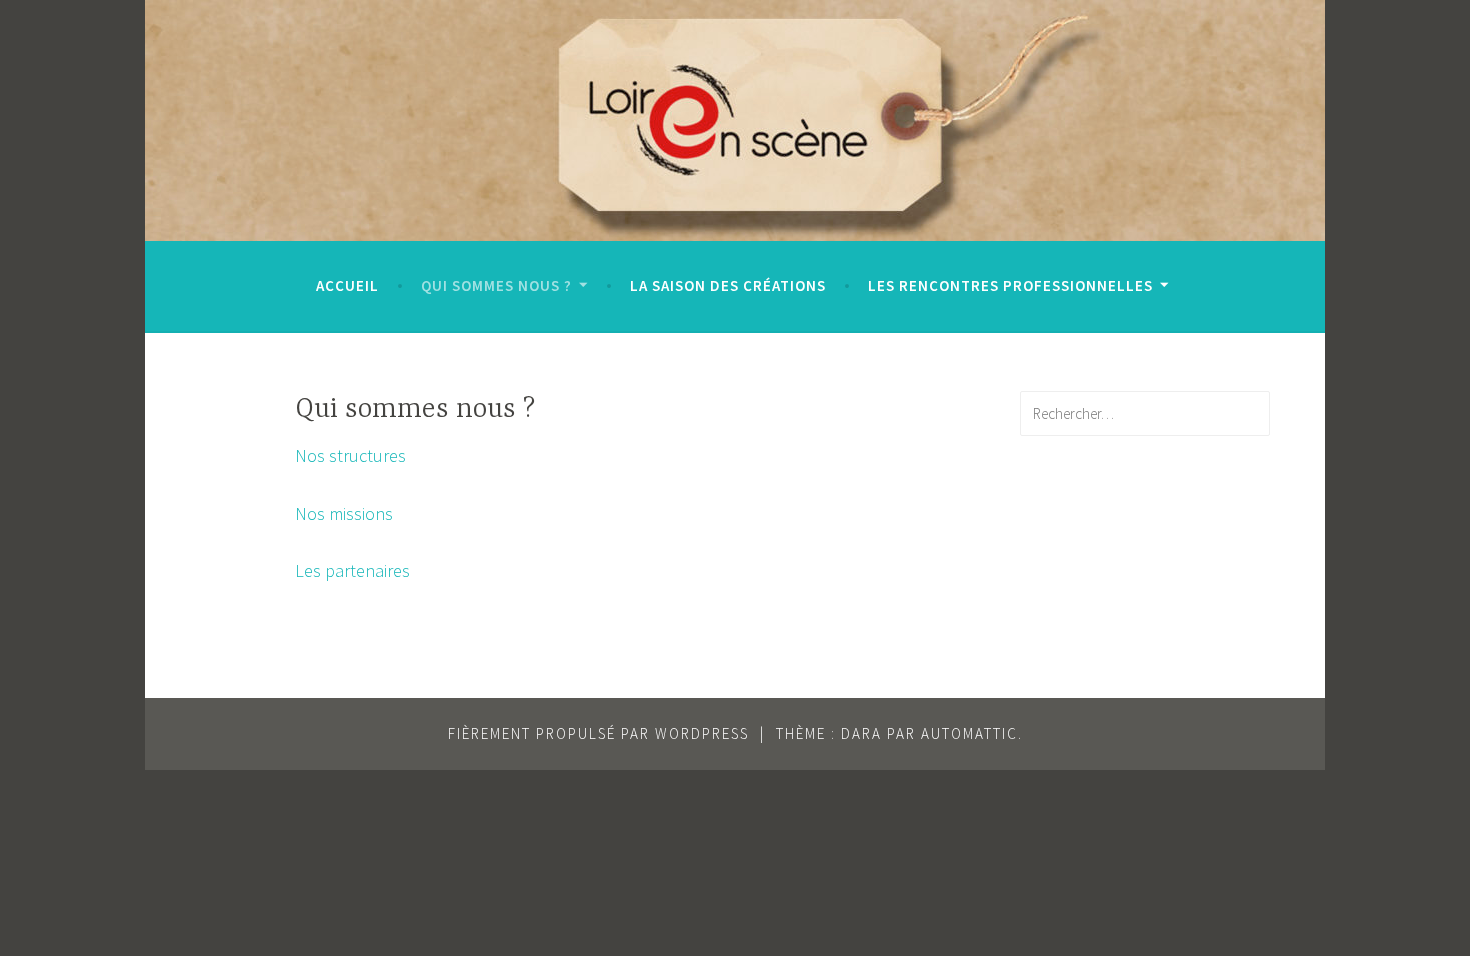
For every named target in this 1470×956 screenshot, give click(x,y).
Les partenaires (352, 570)
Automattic (969, 733)
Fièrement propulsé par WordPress (598, 733)
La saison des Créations (728, 285)
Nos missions (344, 513)
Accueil (347, 285)
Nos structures (350, 455)
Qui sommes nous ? (496, 285)
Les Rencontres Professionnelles (1010, 285)
